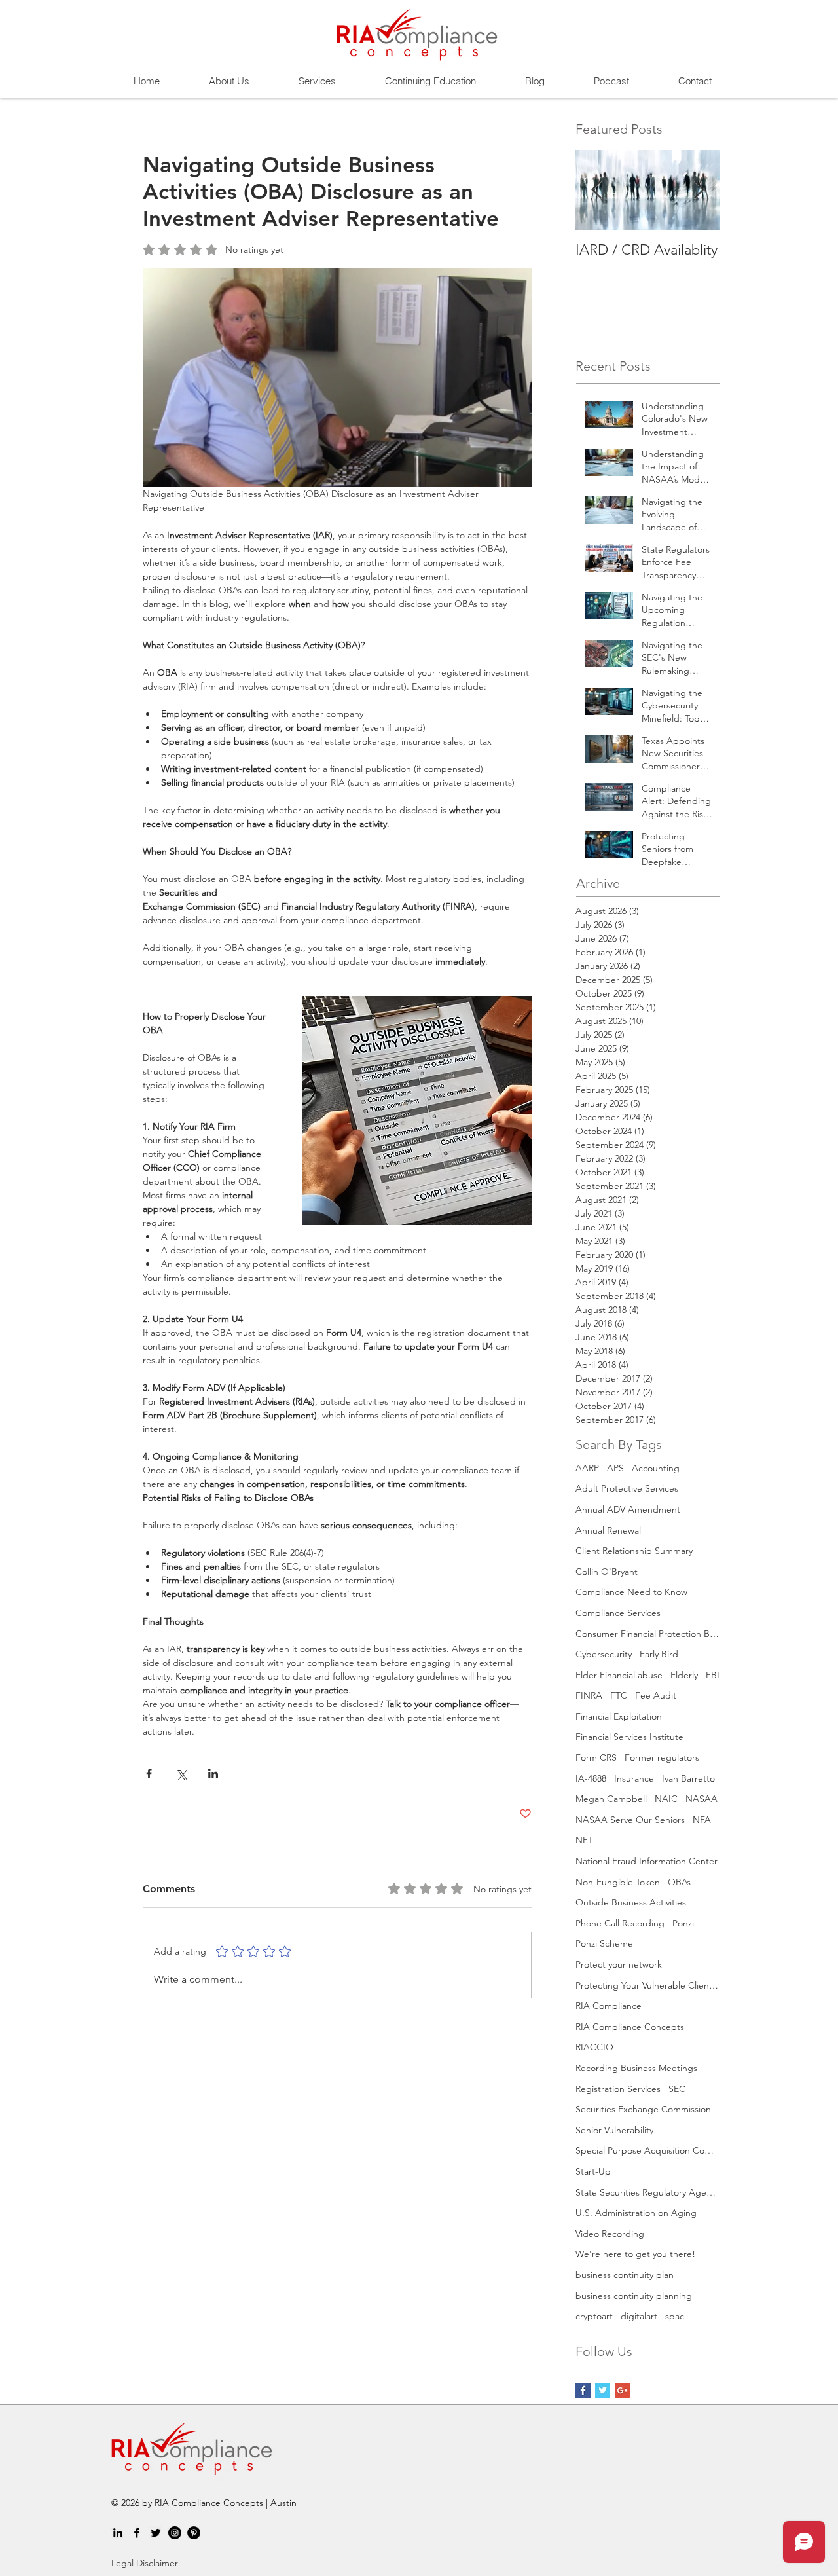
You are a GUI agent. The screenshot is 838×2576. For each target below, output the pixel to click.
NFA (702, 1820)
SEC (677, 2089)
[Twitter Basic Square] (603, 2390)
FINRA (589, 1695)
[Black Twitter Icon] (156, 2533)
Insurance (634, 1778)
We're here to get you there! (635, 2254)
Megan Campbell (611, 1799)
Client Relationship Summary (634, 1551)
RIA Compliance (609, 2006)
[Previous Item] (596, 190)
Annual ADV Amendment (628, 1509)
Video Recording (610, 2234)
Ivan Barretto (688, 1778)
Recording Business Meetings (636, 2068)
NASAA (701, 1799)
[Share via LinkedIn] (213, 1774)
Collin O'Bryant (607, 1572)
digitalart (639, 2316)
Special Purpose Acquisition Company (647, 2150)
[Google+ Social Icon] (622, 2390)
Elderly (684, 1675)
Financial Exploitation (619, 1716)
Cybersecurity (604, 1654)
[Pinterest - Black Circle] (194, 2533)
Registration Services (618, 2089)
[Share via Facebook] (149, 1774)
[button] (317, 81)
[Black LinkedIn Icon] (118, 2533)
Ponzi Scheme (604, 1943)
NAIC (666, 1799)
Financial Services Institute (629, 1737)
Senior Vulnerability (614, 2130)
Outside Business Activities (631, 1902)
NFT (584, 1840)
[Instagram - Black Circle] (175, 2533)
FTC (619, 1695)
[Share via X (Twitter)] (181, 1774)
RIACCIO (594, 2047)
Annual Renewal (608, 1530)
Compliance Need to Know (631, 1592)
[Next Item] (699, 190)
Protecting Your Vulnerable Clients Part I (647, 1985)
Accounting (656, 1468)
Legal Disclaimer (145, 2563)
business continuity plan (625, 2275)
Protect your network (619, 1964)
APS (615, 1468)
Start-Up (593, 2171)
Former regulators (662, 1757)
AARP (587, 1468)
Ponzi (683, 1923)
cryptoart (594, 2316)
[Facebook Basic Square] (583, 2390)
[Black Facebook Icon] (137, 2533)
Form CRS (596, 1757)
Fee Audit (656, 1695)
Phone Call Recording (620, 1923)
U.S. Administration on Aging (636, 2213)
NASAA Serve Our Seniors (630, 1820)
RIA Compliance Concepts (630, 2027)
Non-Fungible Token (618, 1882)
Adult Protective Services (627, 1488)
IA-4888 (591, 1778)
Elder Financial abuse (619, 1675)
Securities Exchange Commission (643, 2109)
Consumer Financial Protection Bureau (647, 1634)
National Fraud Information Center (647, 1861)
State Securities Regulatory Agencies (647, 2192)
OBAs (679, 1882)
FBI (713, 1675)
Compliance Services (618, 1613)
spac (675, 2316)
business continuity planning (634, 2296)
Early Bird (659, 1654)
